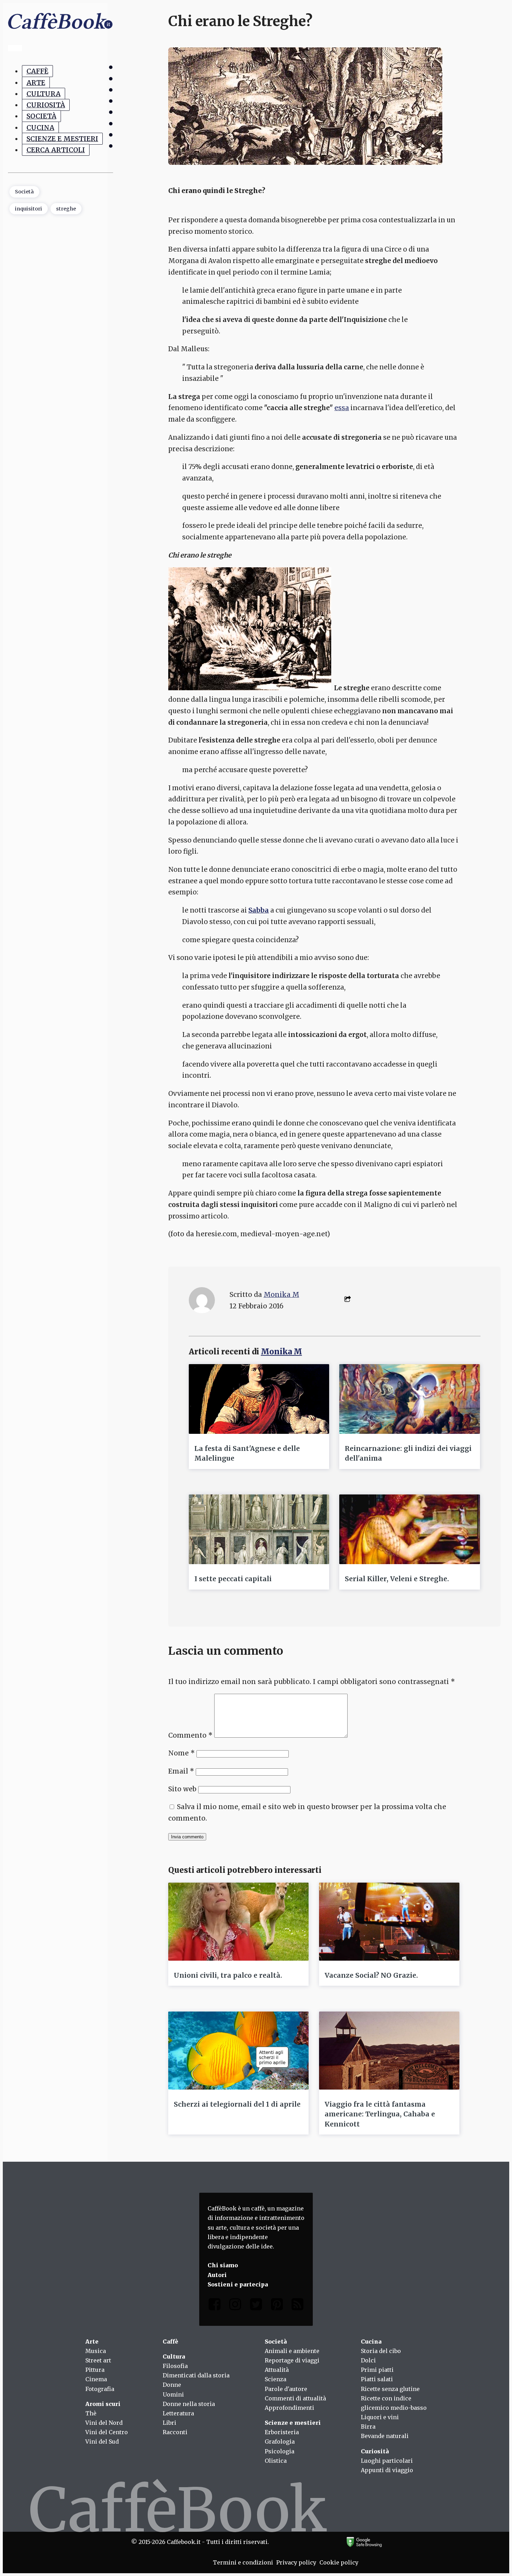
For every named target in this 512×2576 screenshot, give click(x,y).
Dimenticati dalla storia (196, 2375)
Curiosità (46, 105)
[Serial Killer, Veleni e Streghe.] (409, 1529)
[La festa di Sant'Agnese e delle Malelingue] (259, 1399)
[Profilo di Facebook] (215, 2306)
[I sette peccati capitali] (259, 1529)
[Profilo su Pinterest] (277, 2306)
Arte (36, 83)
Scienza (276, 2379)
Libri (169, 2423)
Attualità (277, 2370)
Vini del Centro (107, 2432)
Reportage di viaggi (292, 2360)
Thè (91, 2413)
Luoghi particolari (387, 2461)
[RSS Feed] (297, 2306)
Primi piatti (377, 2370)
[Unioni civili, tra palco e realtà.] (238, 1922)
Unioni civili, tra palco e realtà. (228, 1975)
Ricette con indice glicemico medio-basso (394, 2403)
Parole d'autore (286, 2389)
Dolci (368, 2360)
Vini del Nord (104, 2423)
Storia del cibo (381, 2351)
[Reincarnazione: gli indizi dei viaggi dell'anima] (409, 1399)
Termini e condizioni (243, 2562)
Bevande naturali (385, 2436)
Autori (217, 2275)
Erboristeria (282, 2432)
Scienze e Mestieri (62, 139)
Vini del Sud (102, 2442)
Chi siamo (223, 2265)
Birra (368, 2427)
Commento (190, 1735)
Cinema (96, 2379)
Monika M (281, 1294)
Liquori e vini (380, 2417)
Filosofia (175, 2366)
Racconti (175, 2432)
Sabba (259, 910)
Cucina (40, 128)
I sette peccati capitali (233, 1579)
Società (41, 116)
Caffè (37, 71)
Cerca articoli (56, 150)
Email (181, 1771)
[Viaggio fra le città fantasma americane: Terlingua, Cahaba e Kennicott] (389, 2051)
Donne (172, 2385)
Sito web (182, 1789)
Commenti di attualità (295, 2398)
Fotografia (100, 2389)
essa (342, 408)
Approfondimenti (289, 2408)
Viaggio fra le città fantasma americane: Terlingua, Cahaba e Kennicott (380, 2114)
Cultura (44, 94)
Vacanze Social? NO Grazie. (371, 1975)
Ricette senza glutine (390, 2389)
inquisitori (29, 209)
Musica (96, 2351)
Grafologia (280, 2442)
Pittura (95, 2370)
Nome (181, 1753)
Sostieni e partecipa (238, 2284)
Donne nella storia (189, 2404)
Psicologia (280, 2451)
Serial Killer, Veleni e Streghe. (397, 1579)
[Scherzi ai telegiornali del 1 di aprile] (238, 2051)
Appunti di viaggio (387, 2470)
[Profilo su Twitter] (256, 2306)
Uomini (173, 2394)
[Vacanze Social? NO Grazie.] (389, 1922)
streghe (66, 209)
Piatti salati (377, 2379)
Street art (98, 2360)
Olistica (276, 2461)
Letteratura (178, 2413)
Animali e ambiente (292, 2351)
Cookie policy (339, 2562)
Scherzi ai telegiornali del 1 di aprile (237, 2104)
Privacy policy (296, 2562)
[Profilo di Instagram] (235, 2306)
